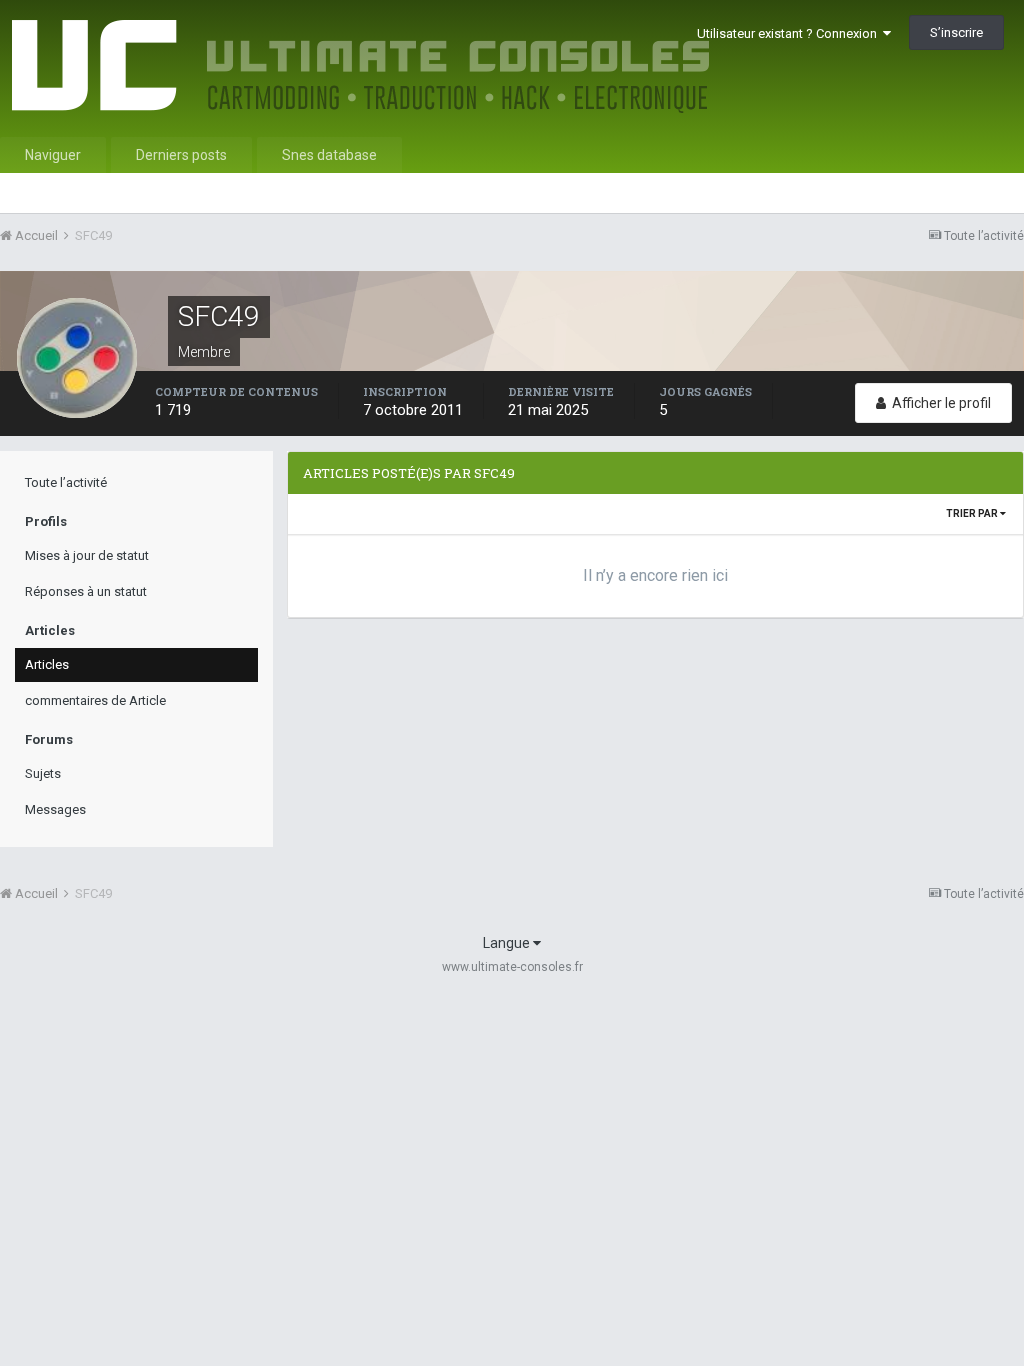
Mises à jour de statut (87, 555)
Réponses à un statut (86, 591)
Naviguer (53, 155)
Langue (508, 943)
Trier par (973, 513)
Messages (55, 809)
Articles (47, 664)
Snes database (329, 155)
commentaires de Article (95, 700)
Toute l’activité (66, 482)
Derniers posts (181, 155)
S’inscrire (956, 32)
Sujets (43, 773)
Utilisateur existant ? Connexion (790, 33)
